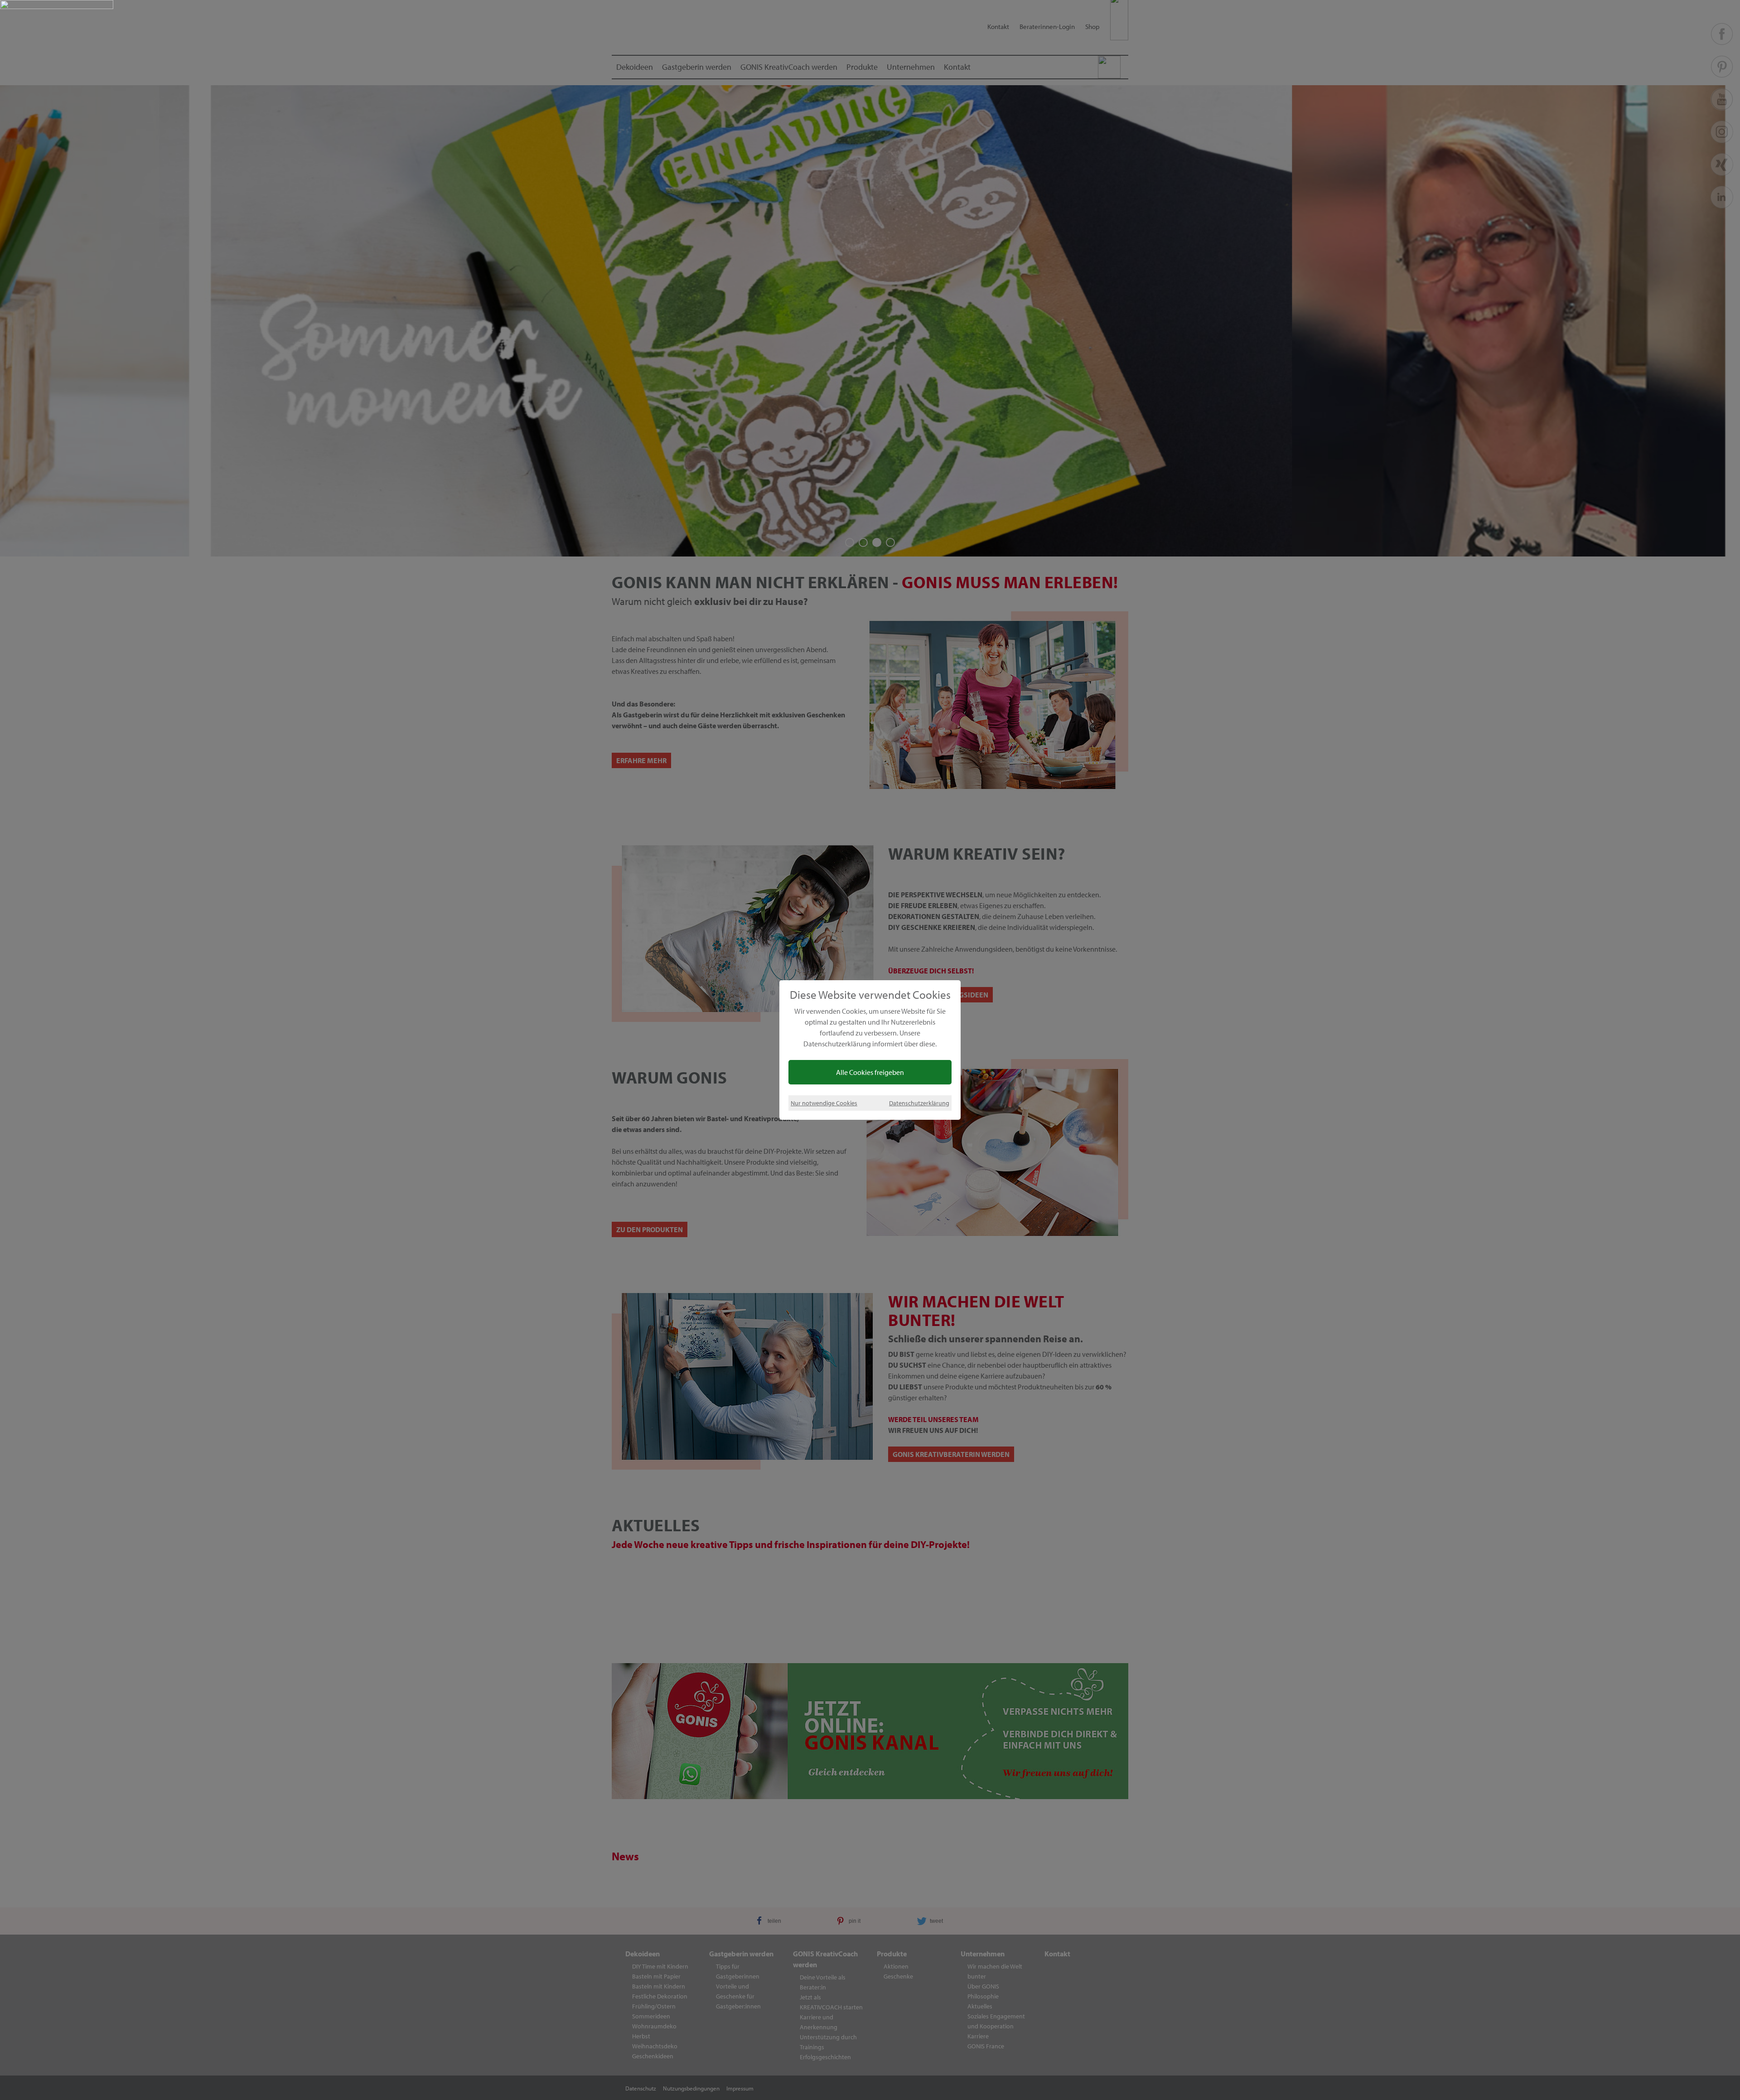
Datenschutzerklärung (919, 1103)
